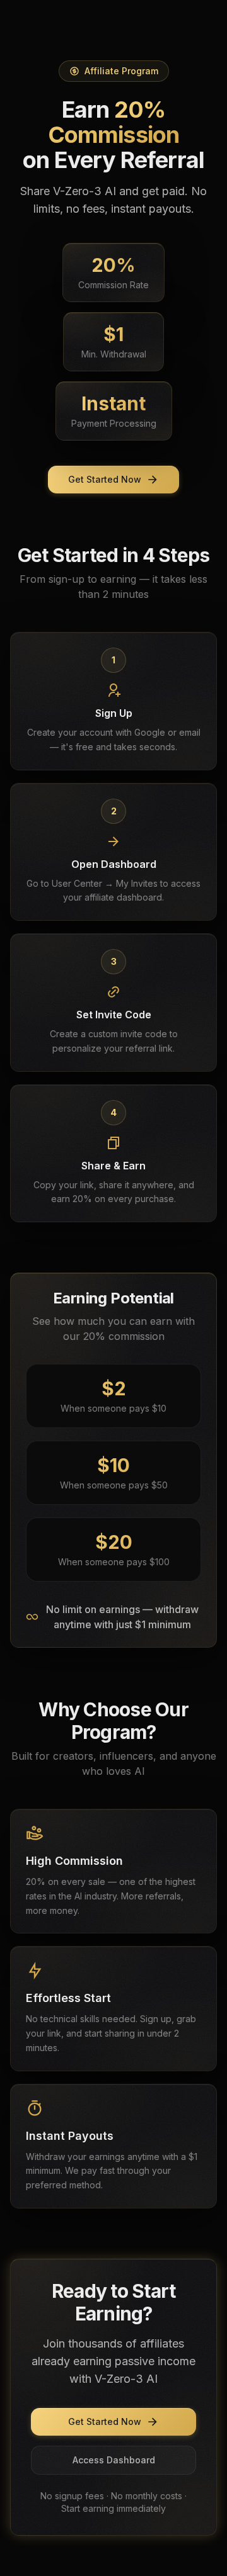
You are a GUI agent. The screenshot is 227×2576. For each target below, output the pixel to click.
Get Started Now (105, 479)
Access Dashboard (114, 2460)
